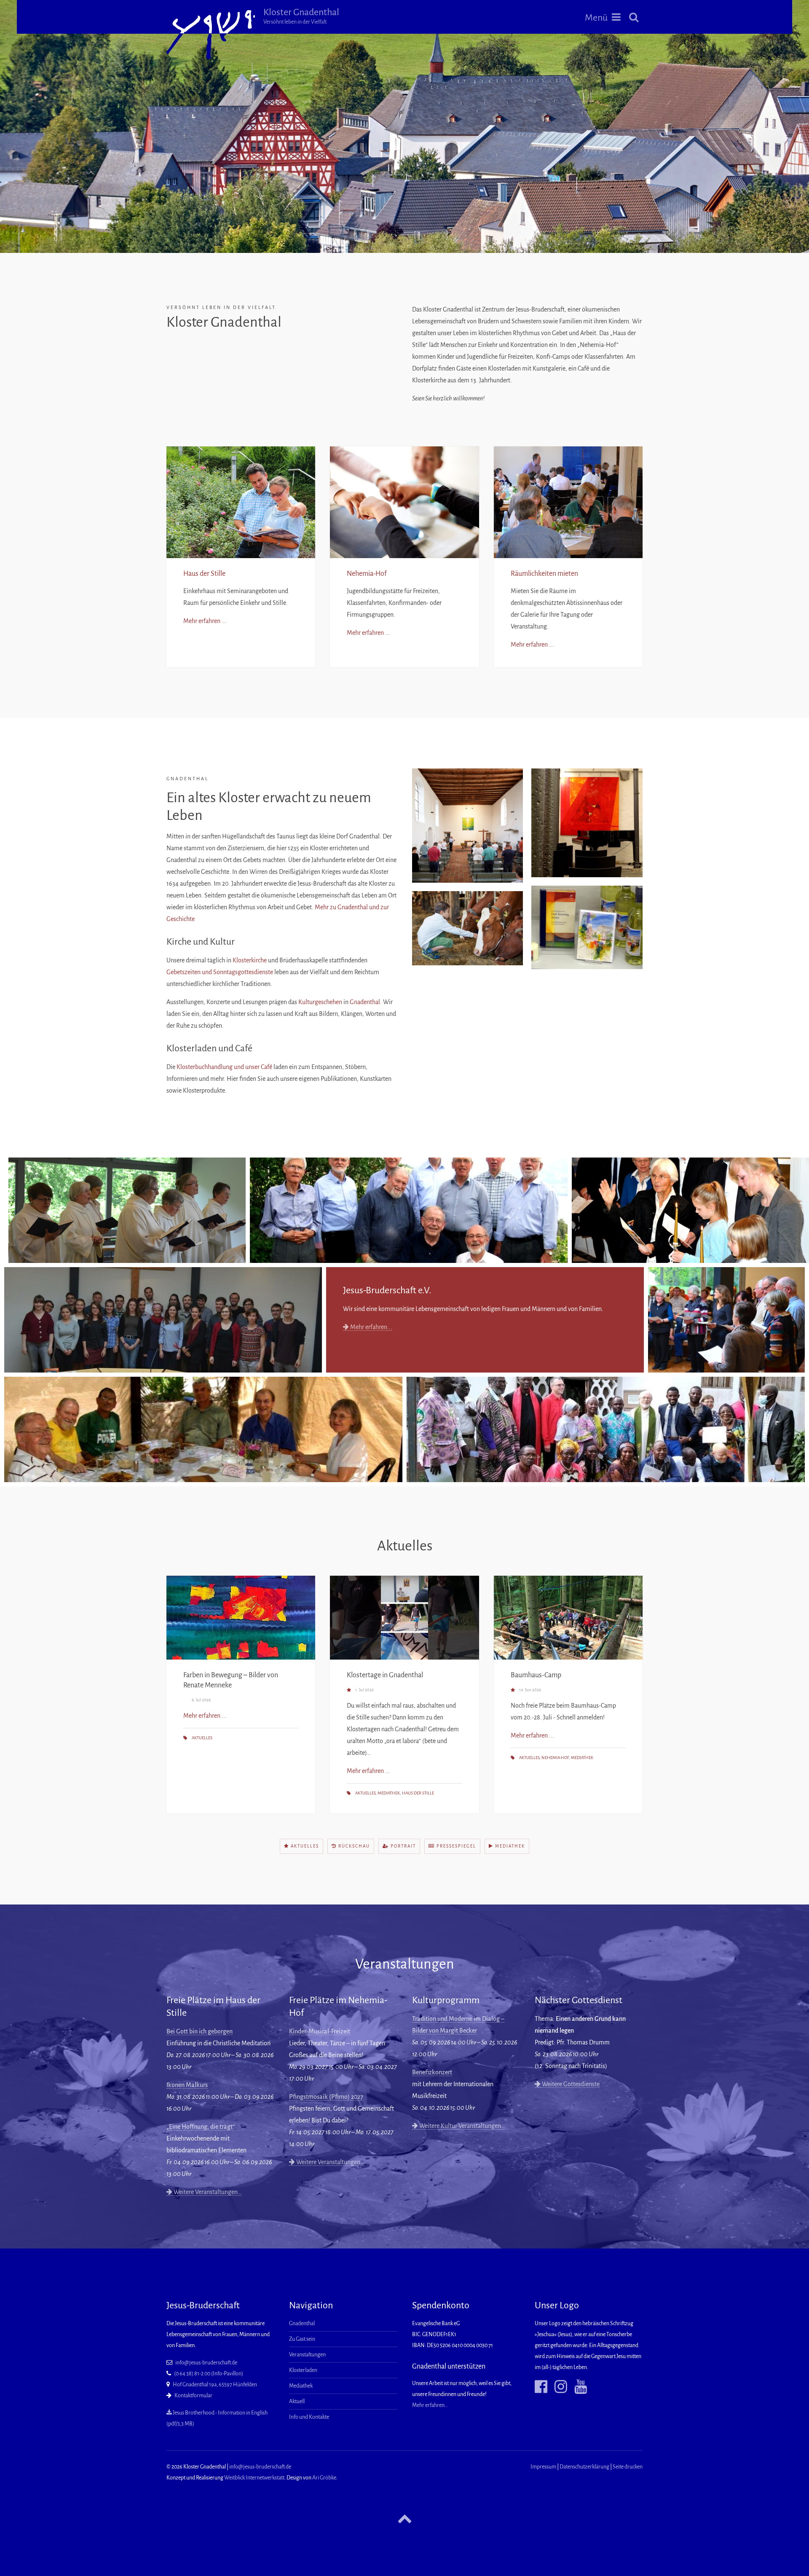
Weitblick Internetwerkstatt (254, 2478)
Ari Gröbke (324, 2478)
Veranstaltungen (307, 2355)
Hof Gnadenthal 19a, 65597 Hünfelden (215, 2385)
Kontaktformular (193, 2396)
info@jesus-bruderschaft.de (206, 2363)
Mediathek (389, 1793)
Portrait (402, 1846)
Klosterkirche (250, 960)
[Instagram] (558, 2387)
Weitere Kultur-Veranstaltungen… (461, 2126)
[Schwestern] (127, 1210)
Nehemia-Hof (367, 574)
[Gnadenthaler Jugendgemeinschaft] (163, 1320)
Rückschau (353, 1846)
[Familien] (690, 1210)
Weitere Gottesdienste (570, 2084)
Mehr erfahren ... (205, 621)
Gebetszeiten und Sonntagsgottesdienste (220, 972)
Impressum (543, 2467)
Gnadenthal (365, 1002)
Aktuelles (202, 1738)
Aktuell (297, 2401)
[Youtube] (577, 2387)
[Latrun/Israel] (203, 1429)
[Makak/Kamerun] (606, 1429)
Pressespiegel (455, 1846)
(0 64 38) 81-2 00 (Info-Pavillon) (209, 2374)
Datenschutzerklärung (584, 2467)
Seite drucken (628, 2467)
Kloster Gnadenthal (301, 16)
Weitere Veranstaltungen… (207, 2192)
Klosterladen (303, 2370)
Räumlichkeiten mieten (544, 574)
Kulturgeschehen (320, 1002)
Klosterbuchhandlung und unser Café (224, 1067)
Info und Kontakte (309, 2417)
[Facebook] (541, 2387)
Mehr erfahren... (371, 1327)
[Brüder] (409, 1210)
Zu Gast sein (302, 2339)
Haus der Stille (204, 574)
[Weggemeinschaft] (726, 1320)
